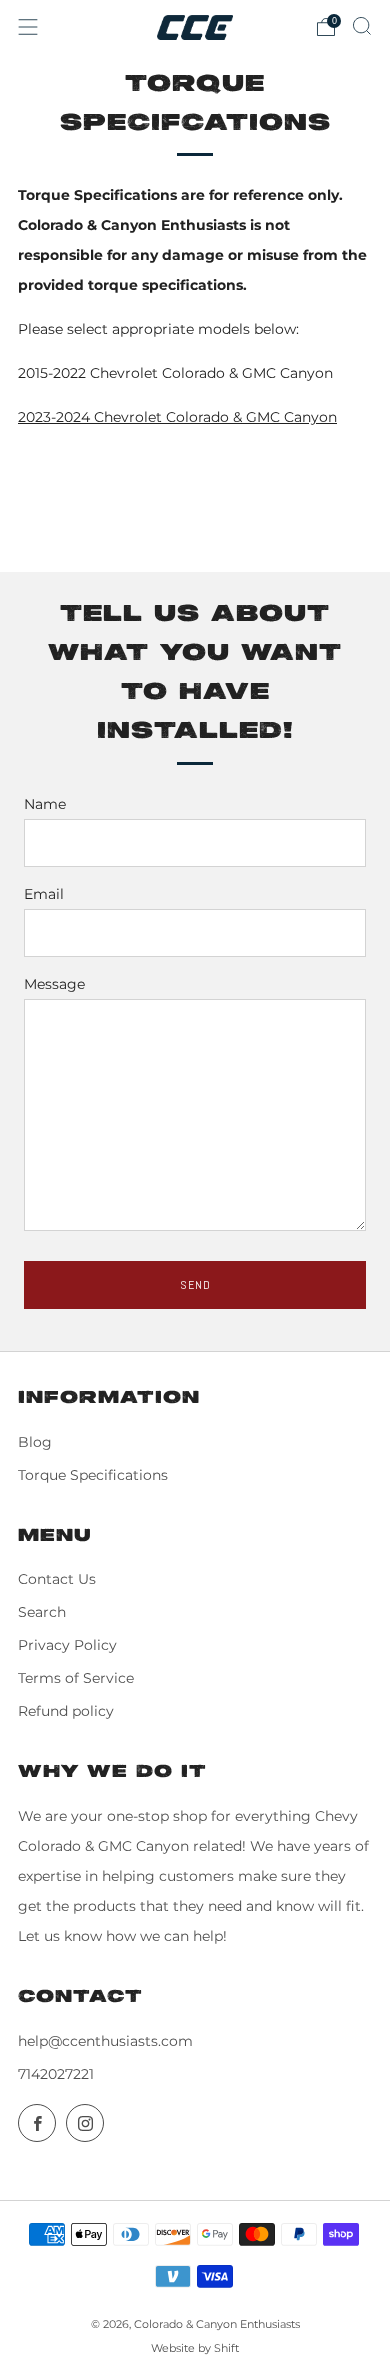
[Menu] (28, 27)
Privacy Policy (67, 1645)
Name (45, 804)
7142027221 (56, 2074)
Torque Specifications (93, 1475)
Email (44, 894)
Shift (226, 2348)
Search (42, 1612)
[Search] (362, 26)
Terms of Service (76, 1678)
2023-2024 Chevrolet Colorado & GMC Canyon (177, 417)
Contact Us (57, 1579)
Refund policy (66, 1711)
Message (54, 984)
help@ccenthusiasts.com (105, 2041)
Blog (35, 1442)
